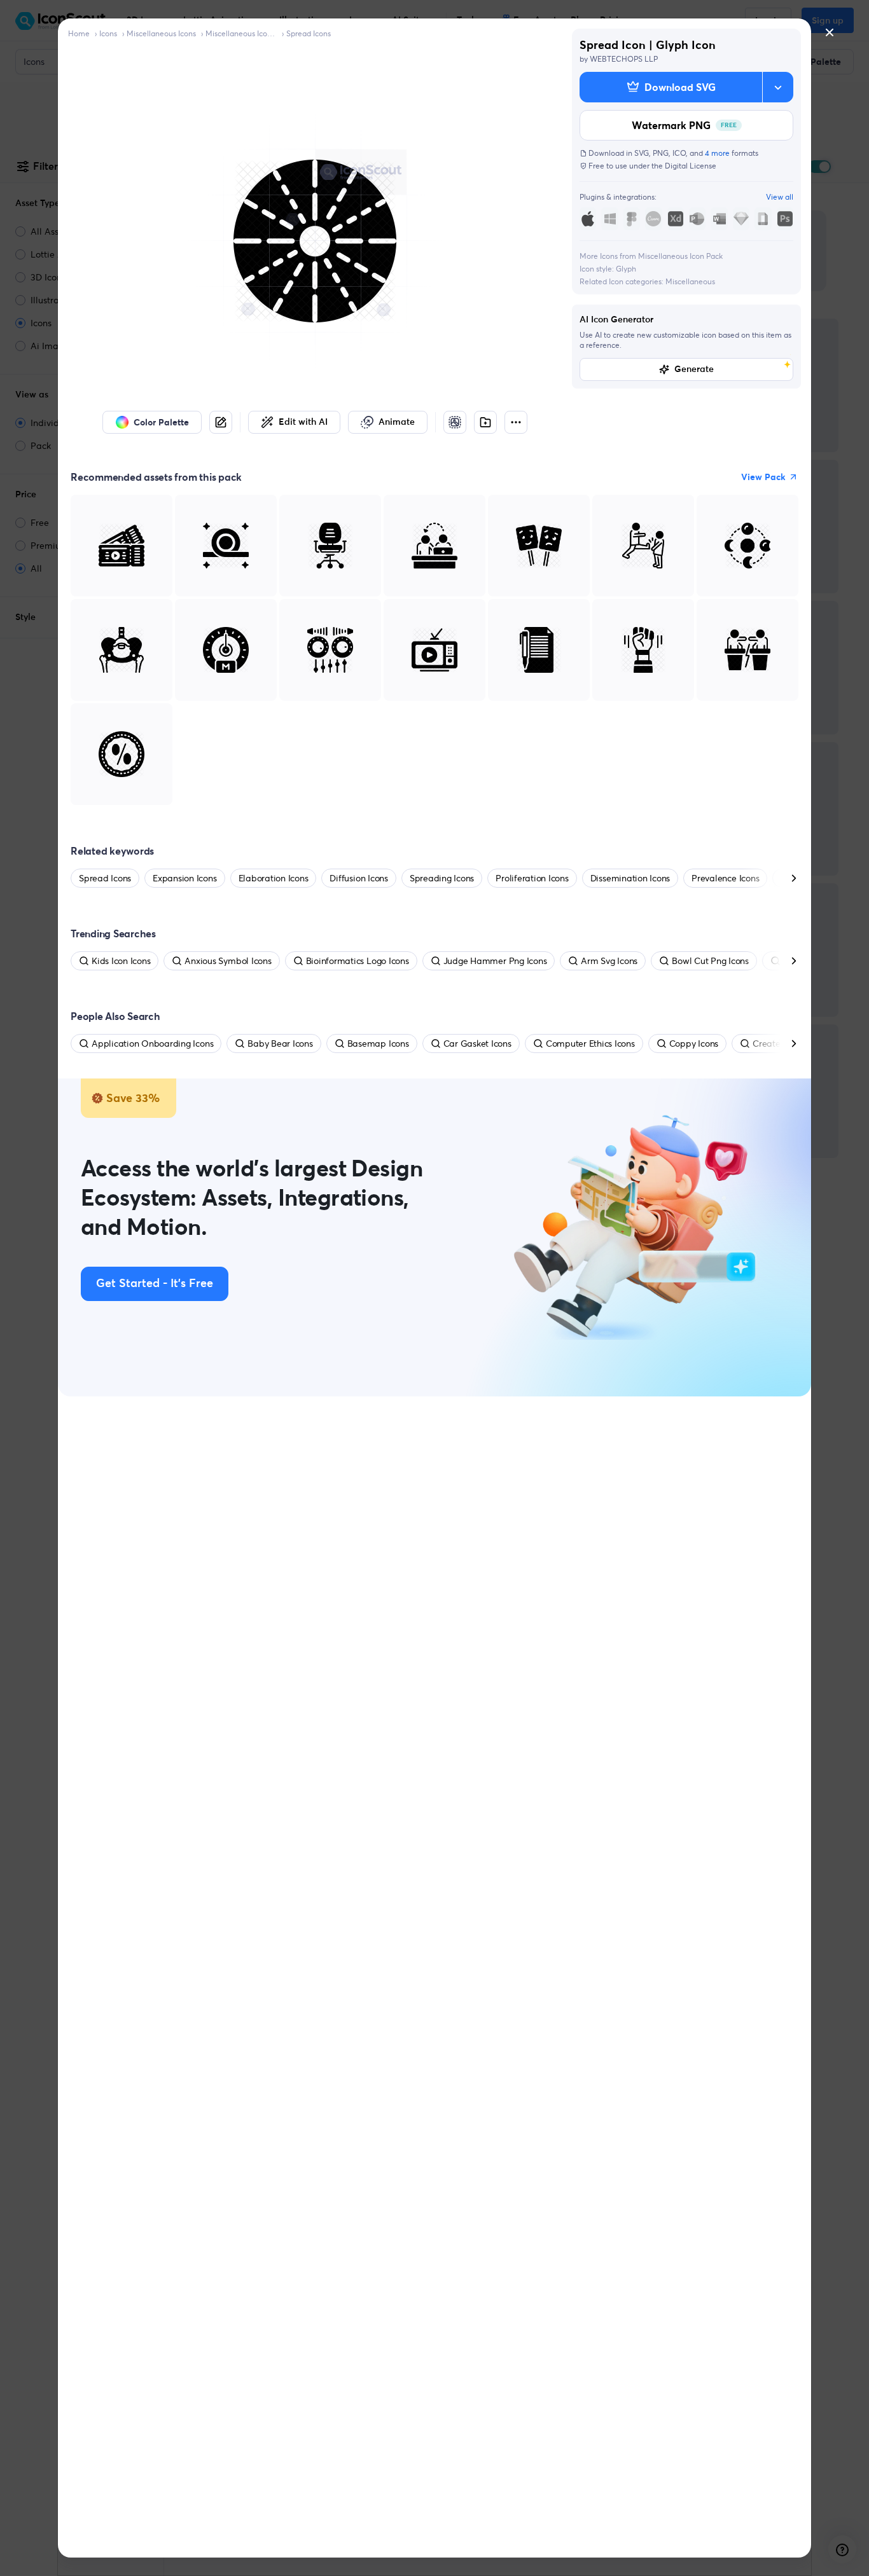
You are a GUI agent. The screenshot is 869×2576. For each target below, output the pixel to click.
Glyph (626, 269)
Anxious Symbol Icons (228, 961)
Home (79, 33)
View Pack (763, 477)
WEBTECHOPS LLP (624, 59)
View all (780, 197)
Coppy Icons (694, 1043)
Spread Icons (309, 33)
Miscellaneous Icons (161, 33)
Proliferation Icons (532, 878)
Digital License (691, 166)
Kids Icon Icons (121, 961)
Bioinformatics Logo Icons (358, 961)
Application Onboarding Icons (152, 1043)
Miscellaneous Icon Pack (241, 33)
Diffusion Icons (358, 878)
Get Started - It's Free (155, 1284)
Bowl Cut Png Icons (710, 961)
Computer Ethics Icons (590, 1043)
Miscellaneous (690, 281)
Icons (108, 33)
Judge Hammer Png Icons (495, 961)
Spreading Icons (442, 878)
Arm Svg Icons (609, 961)
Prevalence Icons (725, 878)
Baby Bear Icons (280, 1043)
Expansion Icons (184, 878)
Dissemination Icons (630, 878)
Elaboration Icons (274, 878)
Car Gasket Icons (477, 1043)
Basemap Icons (378, 1043)
